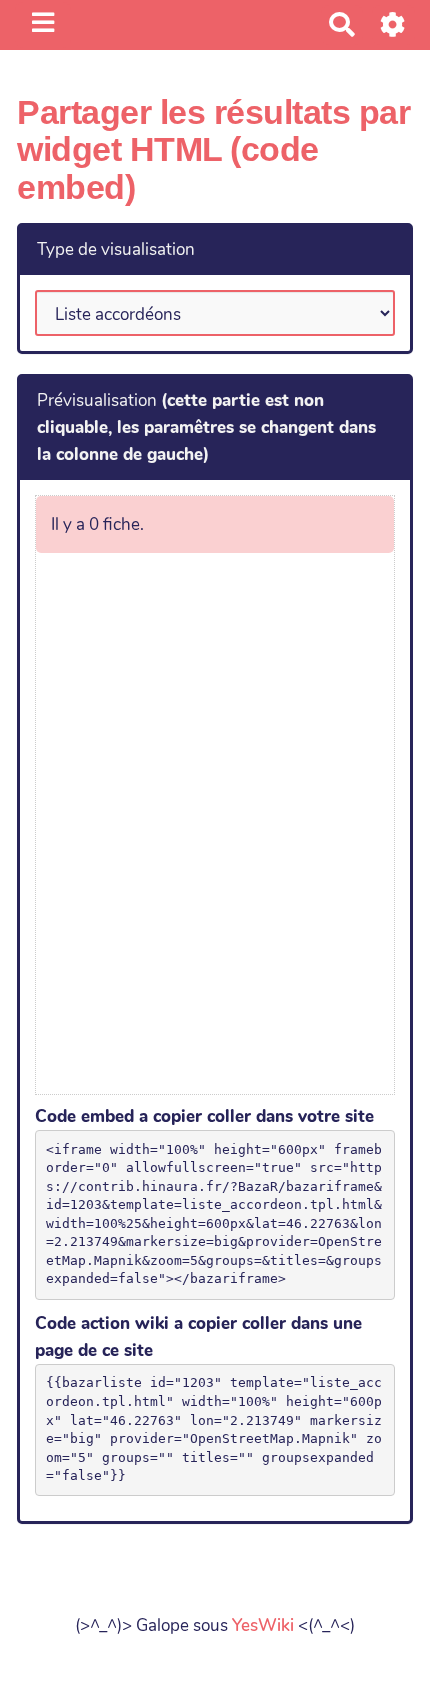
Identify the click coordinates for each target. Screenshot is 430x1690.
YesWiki (263, 1625)
